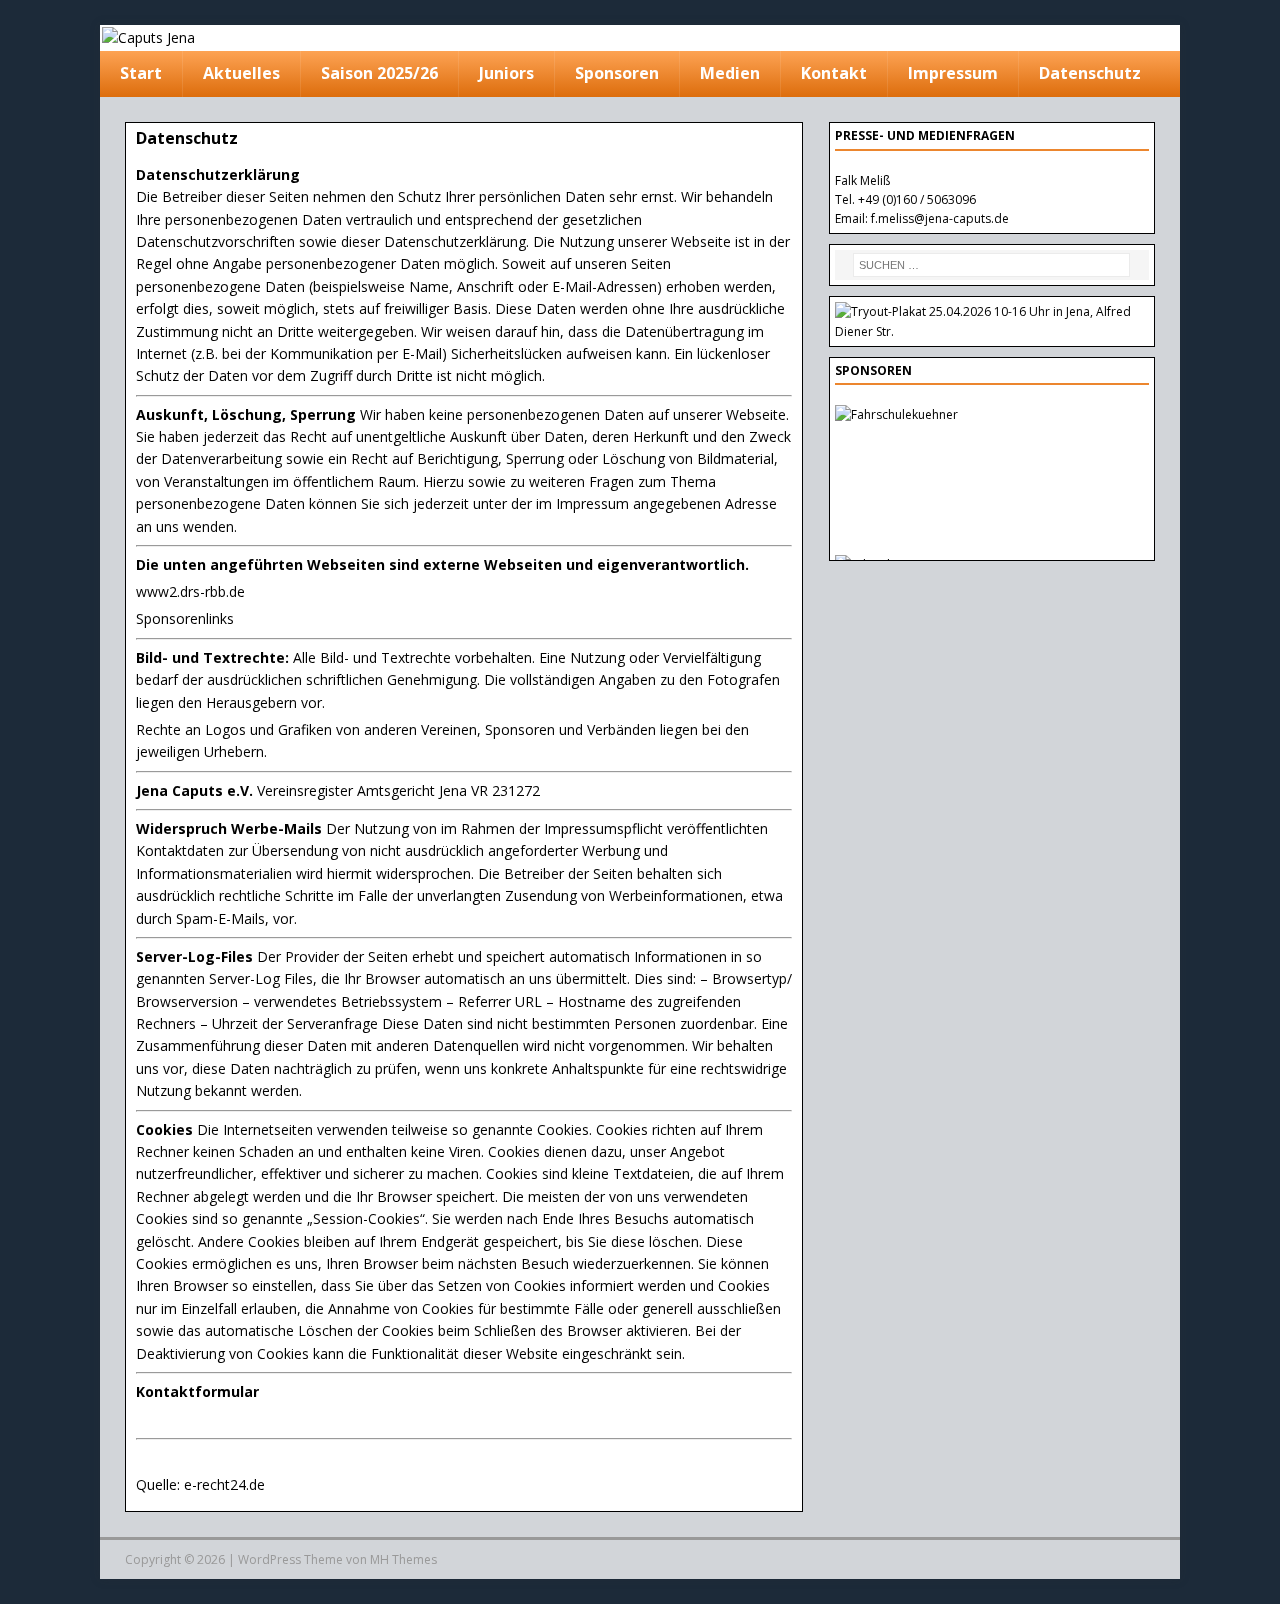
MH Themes (403, 1559)
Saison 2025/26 (379, 73)
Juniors (506, 73)
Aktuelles (241, 73)
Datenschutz (1090, 73)
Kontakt (834, 73)
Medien (730, 73)
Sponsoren (617, 73)
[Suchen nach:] (992, 265)
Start (141, 73)
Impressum (953, 73)
